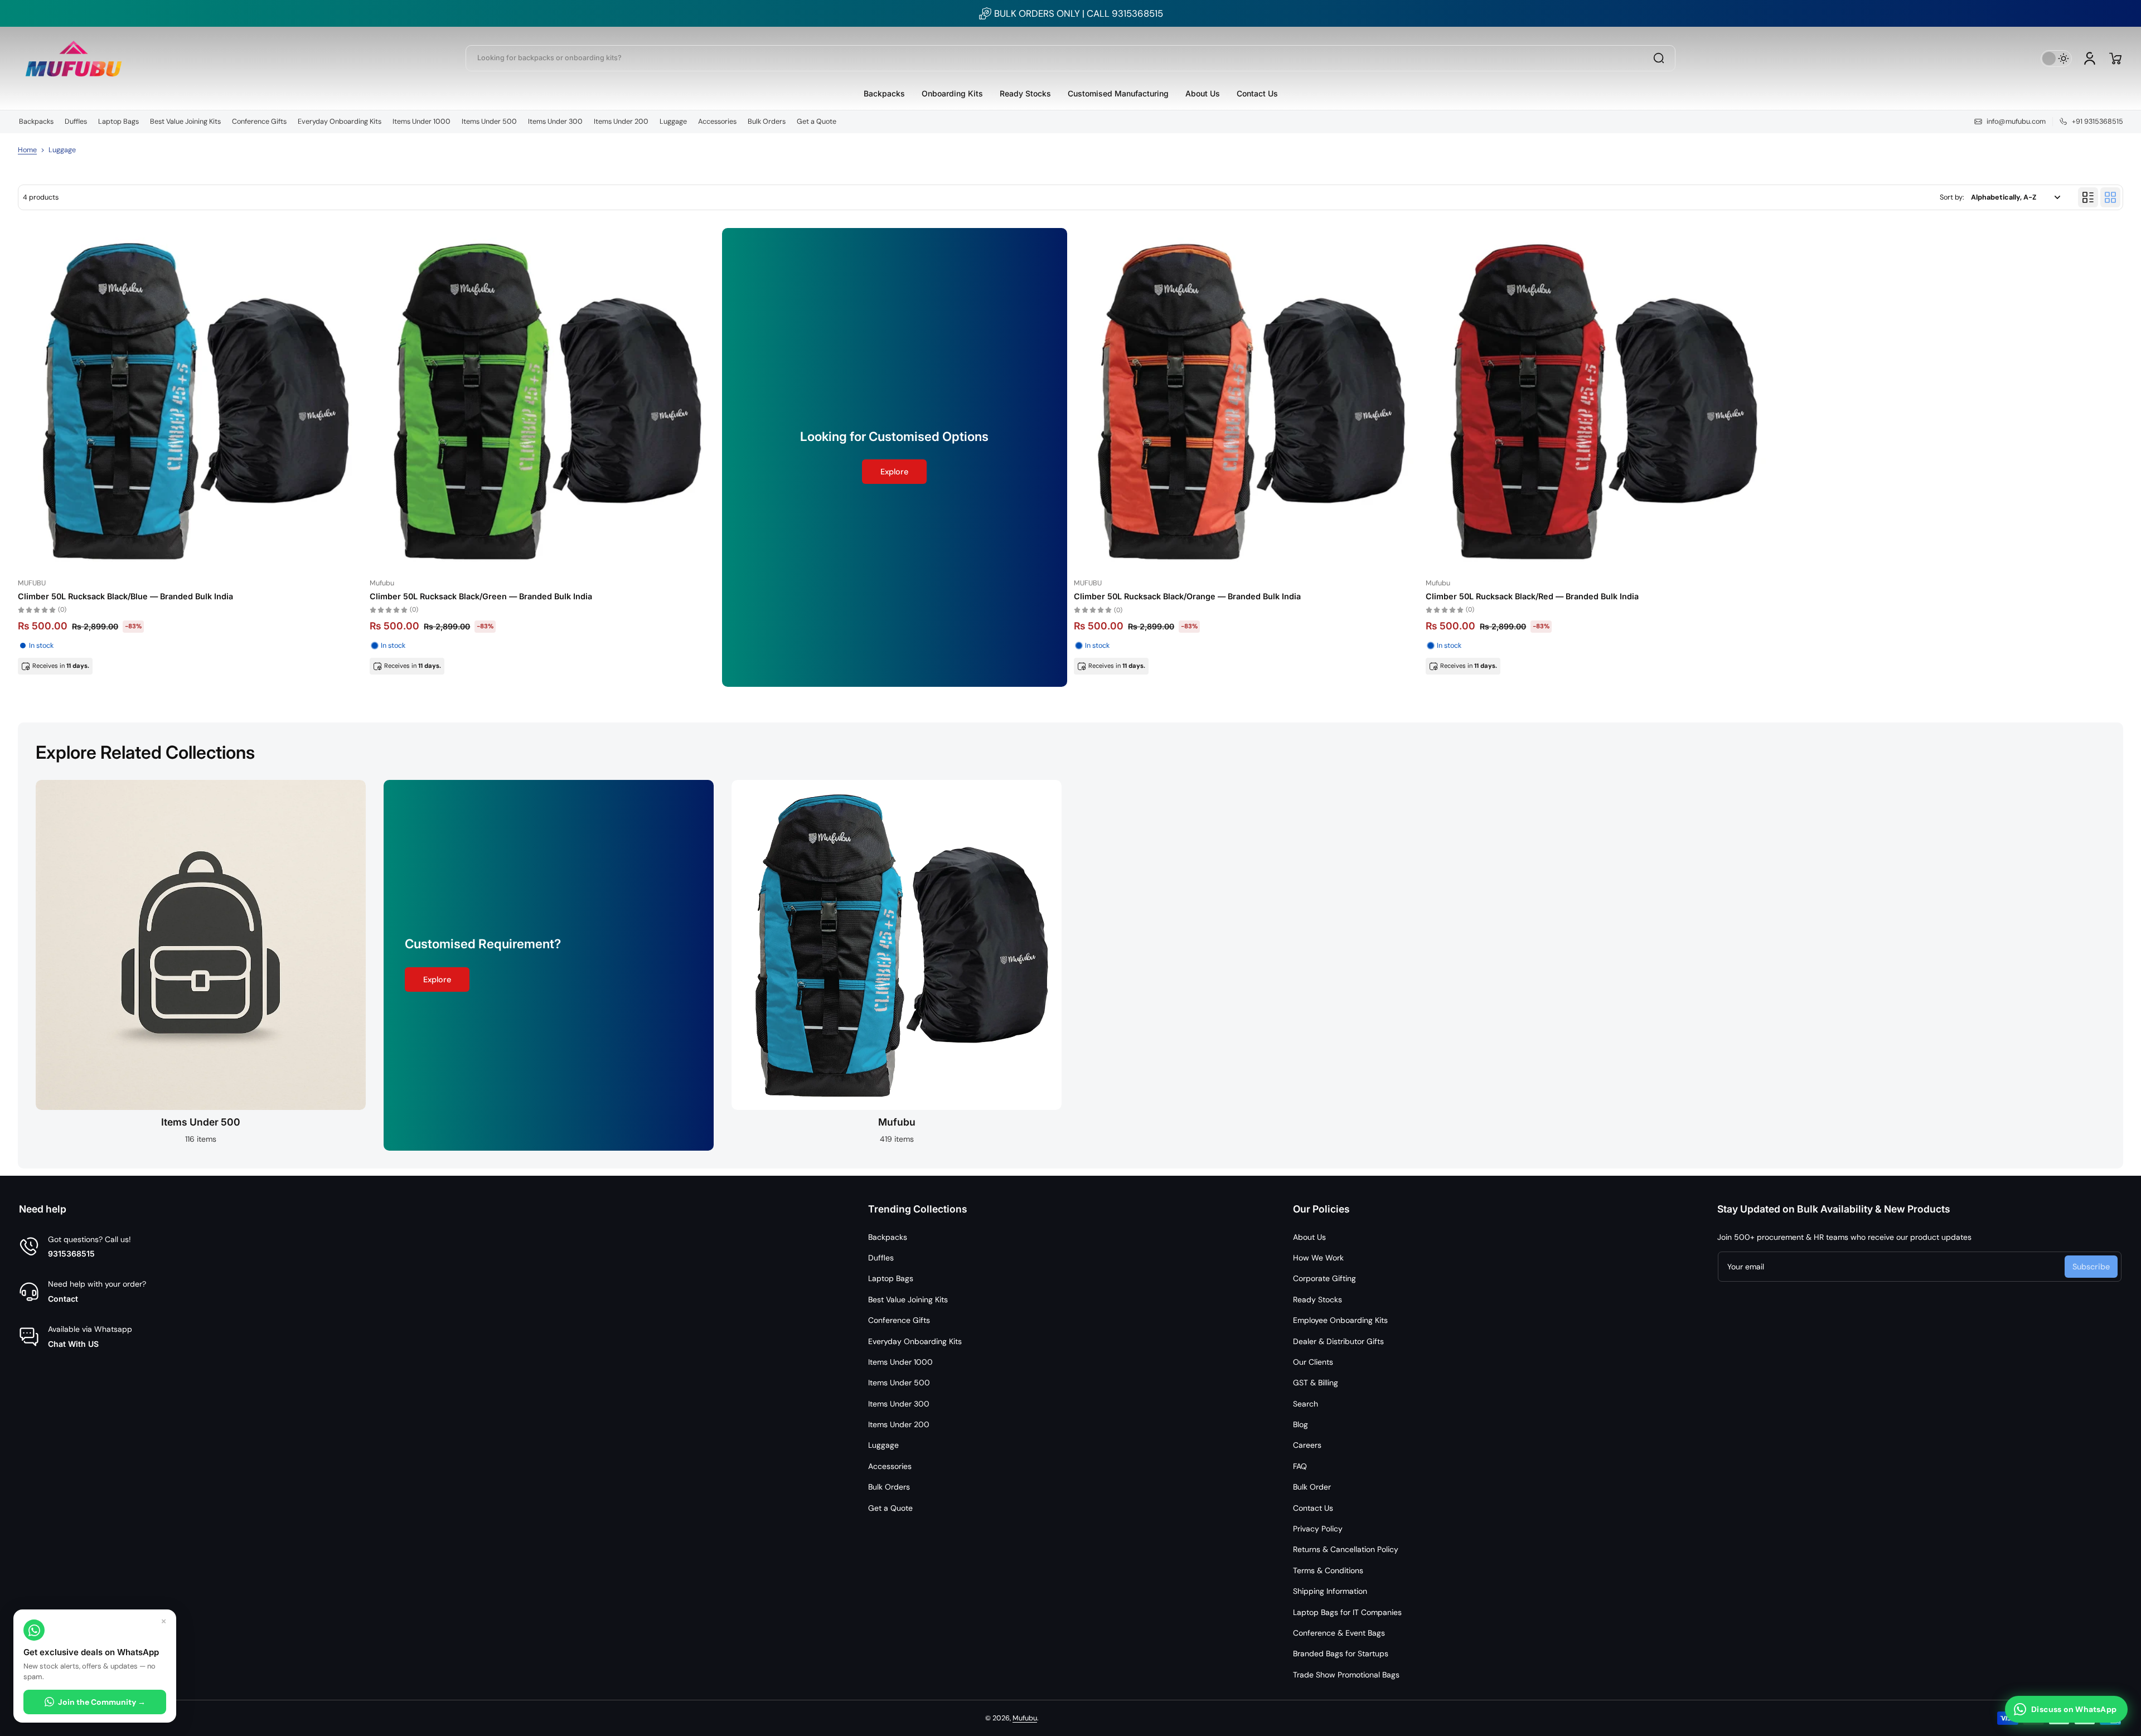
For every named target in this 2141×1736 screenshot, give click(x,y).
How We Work (1318, 1258)
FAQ (1300, 1466)
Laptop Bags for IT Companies (1347, 1612)
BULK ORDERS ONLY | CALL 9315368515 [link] (1079, 13)
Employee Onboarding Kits (1340, 1320)
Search (1306, 1404)
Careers (1307, 1445)
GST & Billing (1316, 1383)
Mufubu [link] (897, 1122)
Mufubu (1025, 1718)
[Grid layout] (2110, 197)
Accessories (717, 122)
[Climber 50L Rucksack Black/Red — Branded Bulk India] (1598, 401)
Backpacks (36, 122)
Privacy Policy (1318, 1529)
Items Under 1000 (422, 122)
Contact (63, 1299)
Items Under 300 (555, 122)
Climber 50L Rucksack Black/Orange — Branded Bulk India (1187, 596)
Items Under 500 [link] (201, 1122)
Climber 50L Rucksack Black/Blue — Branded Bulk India (125, 596)
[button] (2115, 59)
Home (27, 150)
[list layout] (2088, 197)
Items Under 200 (621, 122)
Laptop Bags (118, 122)
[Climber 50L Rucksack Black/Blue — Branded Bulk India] (190, 401)
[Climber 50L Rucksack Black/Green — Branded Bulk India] (542, 401)
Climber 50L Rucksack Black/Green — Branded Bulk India (481, 596)
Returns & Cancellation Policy (1346, 1549)
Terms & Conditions (1328, 1570)
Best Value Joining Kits (185, 122)
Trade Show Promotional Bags (1346, 1675)
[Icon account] (2090, 59)
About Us (1309, 1237)
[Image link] (201, 965)
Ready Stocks (1317, 1299)
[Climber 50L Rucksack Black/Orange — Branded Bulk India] (1246, 401)
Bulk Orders (767, 122)
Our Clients (1313, 1362)
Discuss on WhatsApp (2074, 1709)
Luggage (673, 122)
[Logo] (74, 58)
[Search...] (1659, 58)
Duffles (76, 122)
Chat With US (73, 1344)
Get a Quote (817, 122)
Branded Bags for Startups (1341, 1653)
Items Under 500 (489, 122)
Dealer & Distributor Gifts (1338, 1341)
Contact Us (1313, 1508)
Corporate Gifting (1324, 1278)
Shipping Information (1330, 1591)
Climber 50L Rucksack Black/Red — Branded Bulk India (1532, 596)
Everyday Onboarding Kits (340, 122)
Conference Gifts (259, 122)
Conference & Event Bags (1339, 1633)
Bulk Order (1312, 1487)
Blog (1300, 1424)
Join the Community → (102, 1702)
